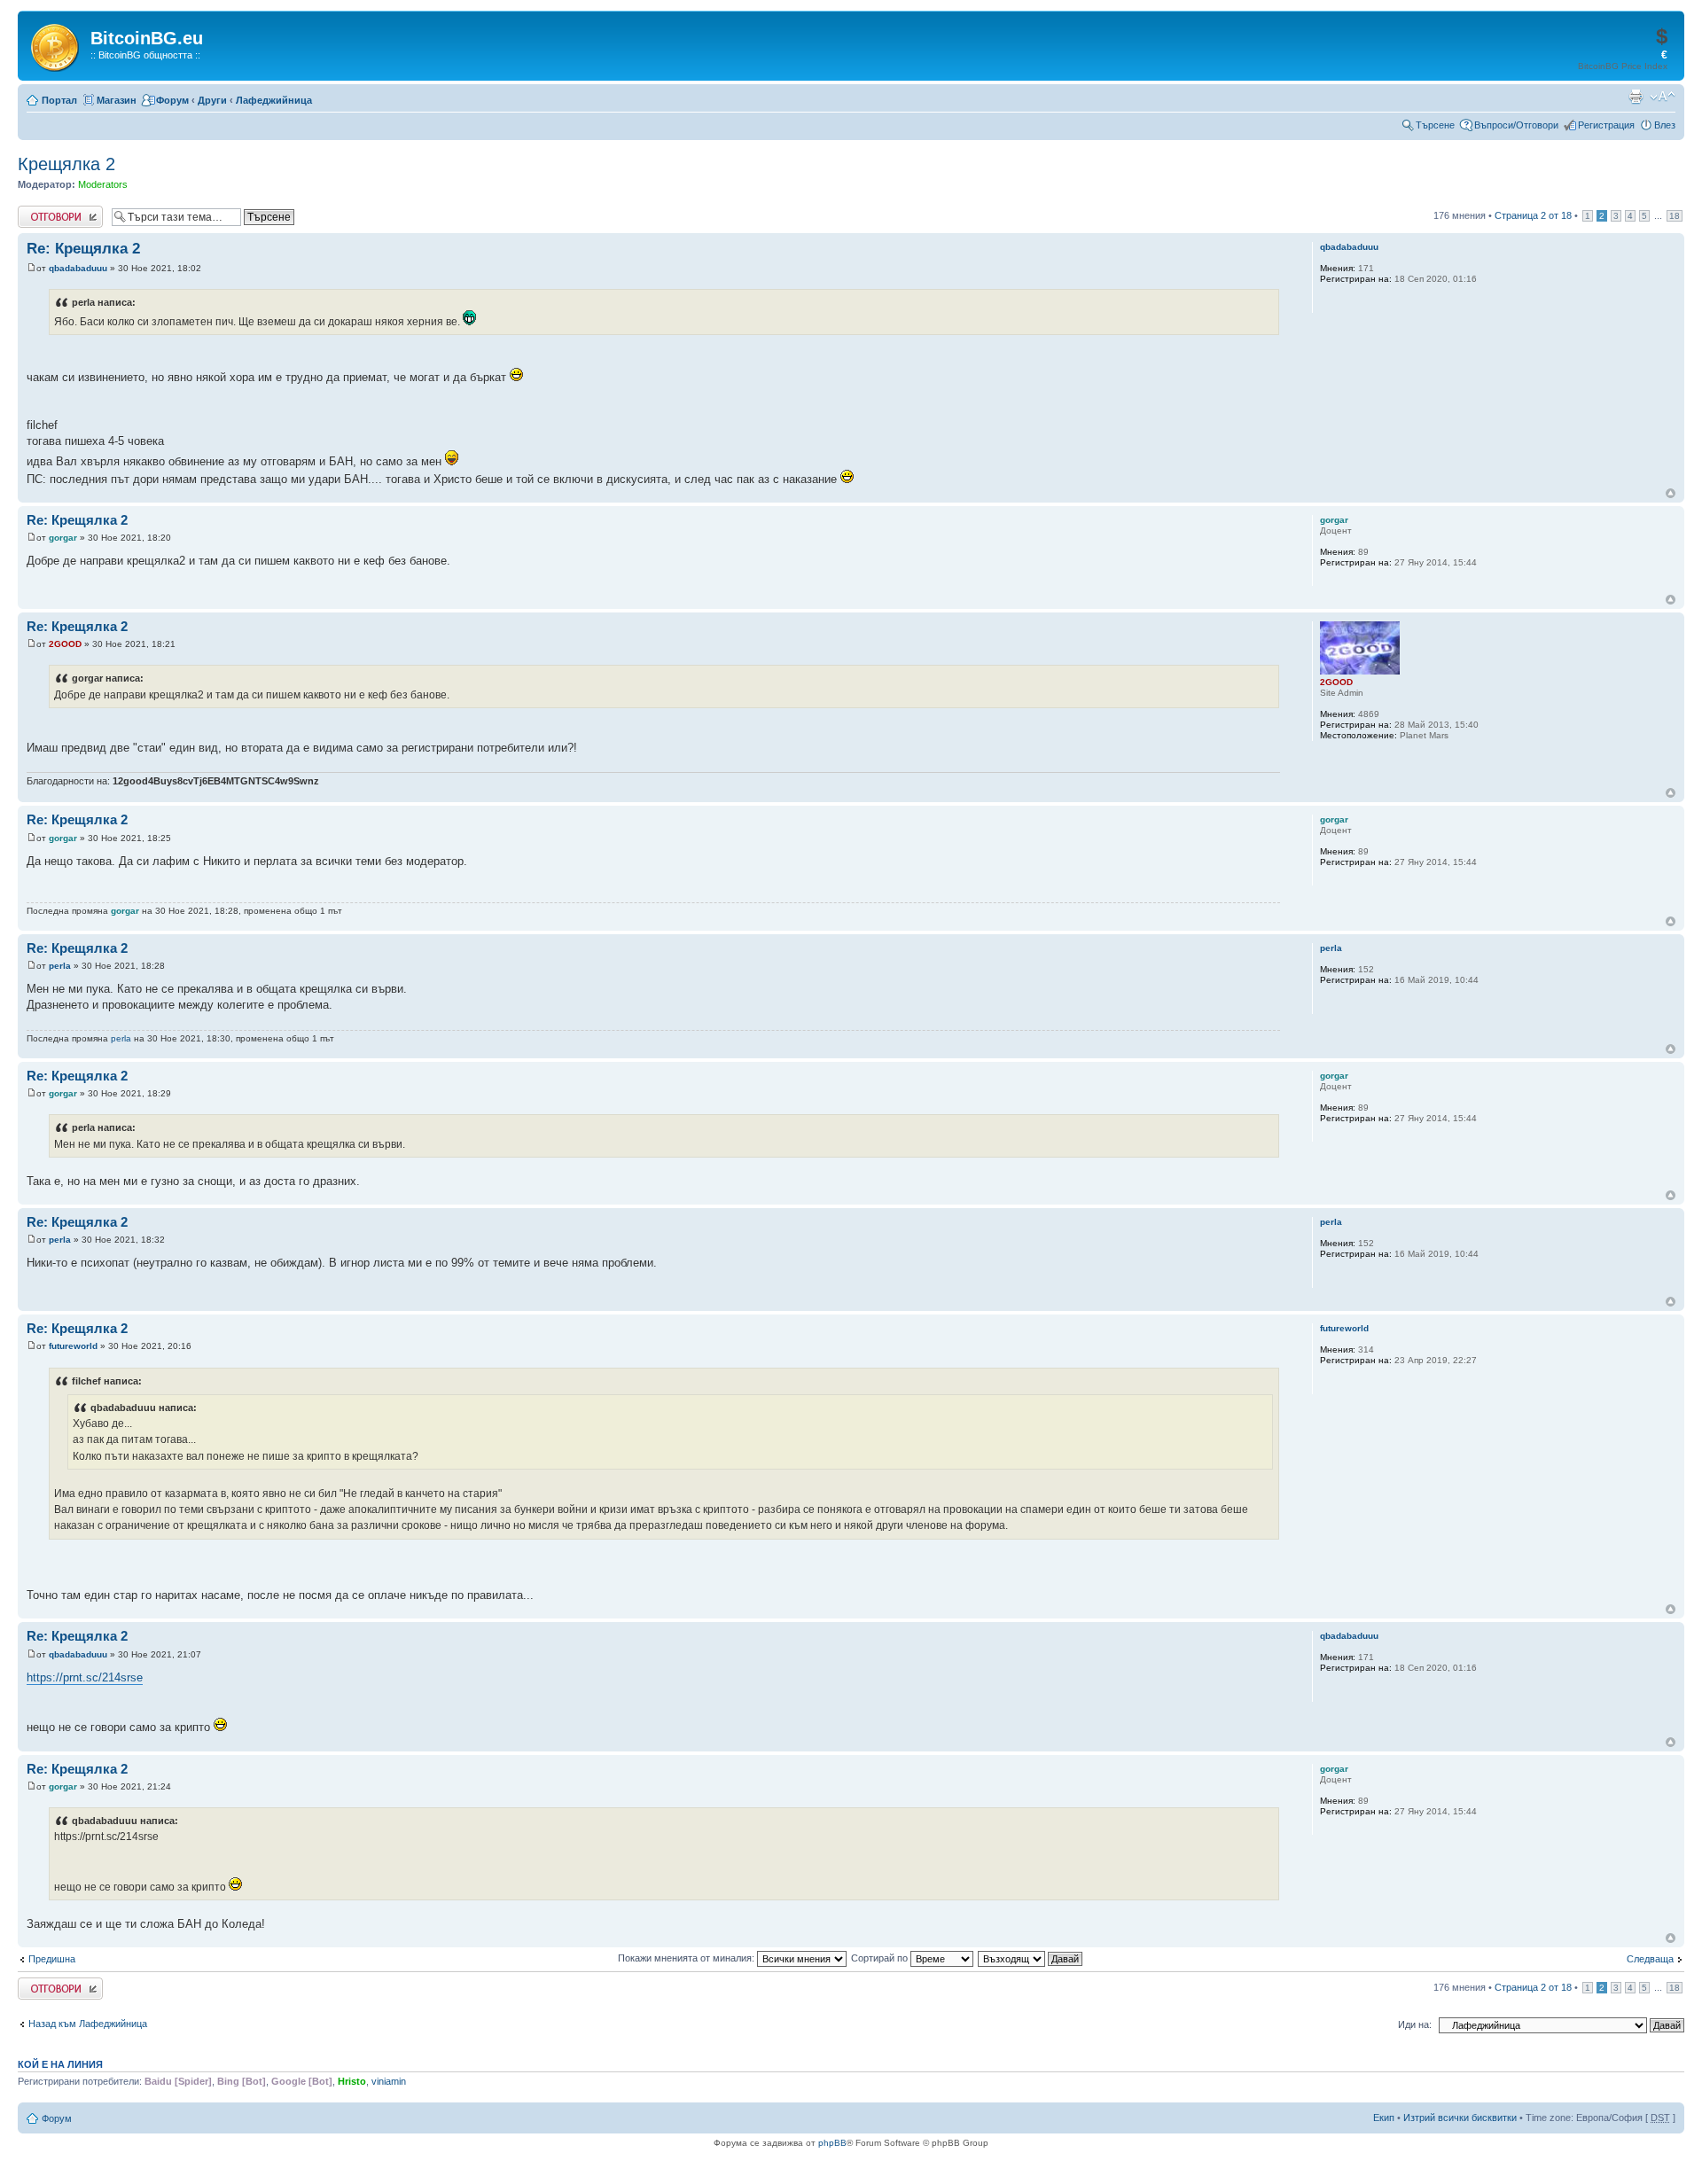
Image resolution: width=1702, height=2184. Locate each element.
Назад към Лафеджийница (88, 2024)
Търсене (1435, 125)
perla (60, 966)
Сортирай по (881, 1958)
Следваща (1650, 1959)
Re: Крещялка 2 (83, 249)
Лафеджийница (274, 100)
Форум (172, 100)
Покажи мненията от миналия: (687, 1958)
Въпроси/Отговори (1516, 125)
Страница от (1533, 215)
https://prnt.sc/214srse (85, 1677)
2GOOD (65, 644)
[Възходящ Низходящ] (1031, 1958)
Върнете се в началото (1671, 493)
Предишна (52, 1959)
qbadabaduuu (78, 268)
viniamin (389, 2081)
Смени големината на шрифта (1663, 97)
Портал (59, 100)
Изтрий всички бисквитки (1460, 2118)
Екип (1384, 2118)
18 (1675, 216)
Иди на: (1415, 2024)
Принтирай (1636, 97)
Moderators (103, 184)
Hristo (352, 2081)
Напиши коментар (59, 211)
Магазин (117, 100)
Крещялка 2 (66, 164)
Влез (1665, 125)
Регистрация (1606, 125)
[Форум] (56, 44)
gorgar (63, 538)
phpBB (832, 2143)
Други (212, 100)
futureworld (73, 1346)
